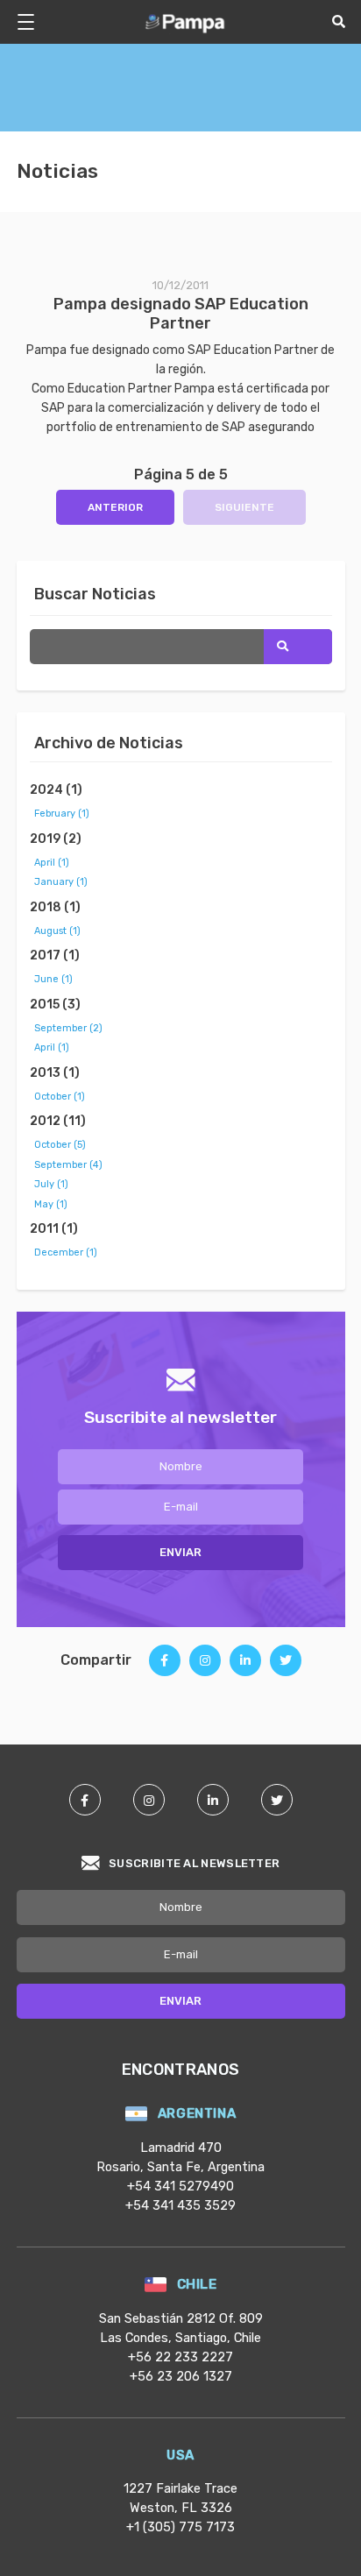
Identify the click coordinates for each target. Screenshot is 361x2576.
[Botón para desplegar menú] (32, 22)
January (61, 882)
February (62, 814)
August (57, 931)
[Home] (186, 22)
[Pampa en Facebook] (85, 1800)
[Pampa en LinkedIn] (213, 1800)
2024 (56, 790)
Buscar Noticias (95, 594)
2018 (55, 907)
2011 (54, 1229)
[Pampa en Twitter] (277, 1800)
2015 (55, 1005)
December (66, 1253)
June (53, 979)
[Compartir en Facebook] (165, 1667)
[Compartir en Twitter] (286, 1667)
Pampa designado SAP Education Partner (181, 314)
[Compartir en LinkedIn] (245, 1667)
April (52, 863)
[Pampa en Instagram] (149, 1800)
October (60, 1097)
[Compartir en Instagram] (205, 1667)
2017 (55, 955)
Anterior (115, 507)
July (51, 1184)
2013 (55, 1073)
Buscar (298, 647)
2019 (56, 839)
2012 (58, 1121)
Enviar (180, 1552)
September (68, 1028)
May (51, 1204)
